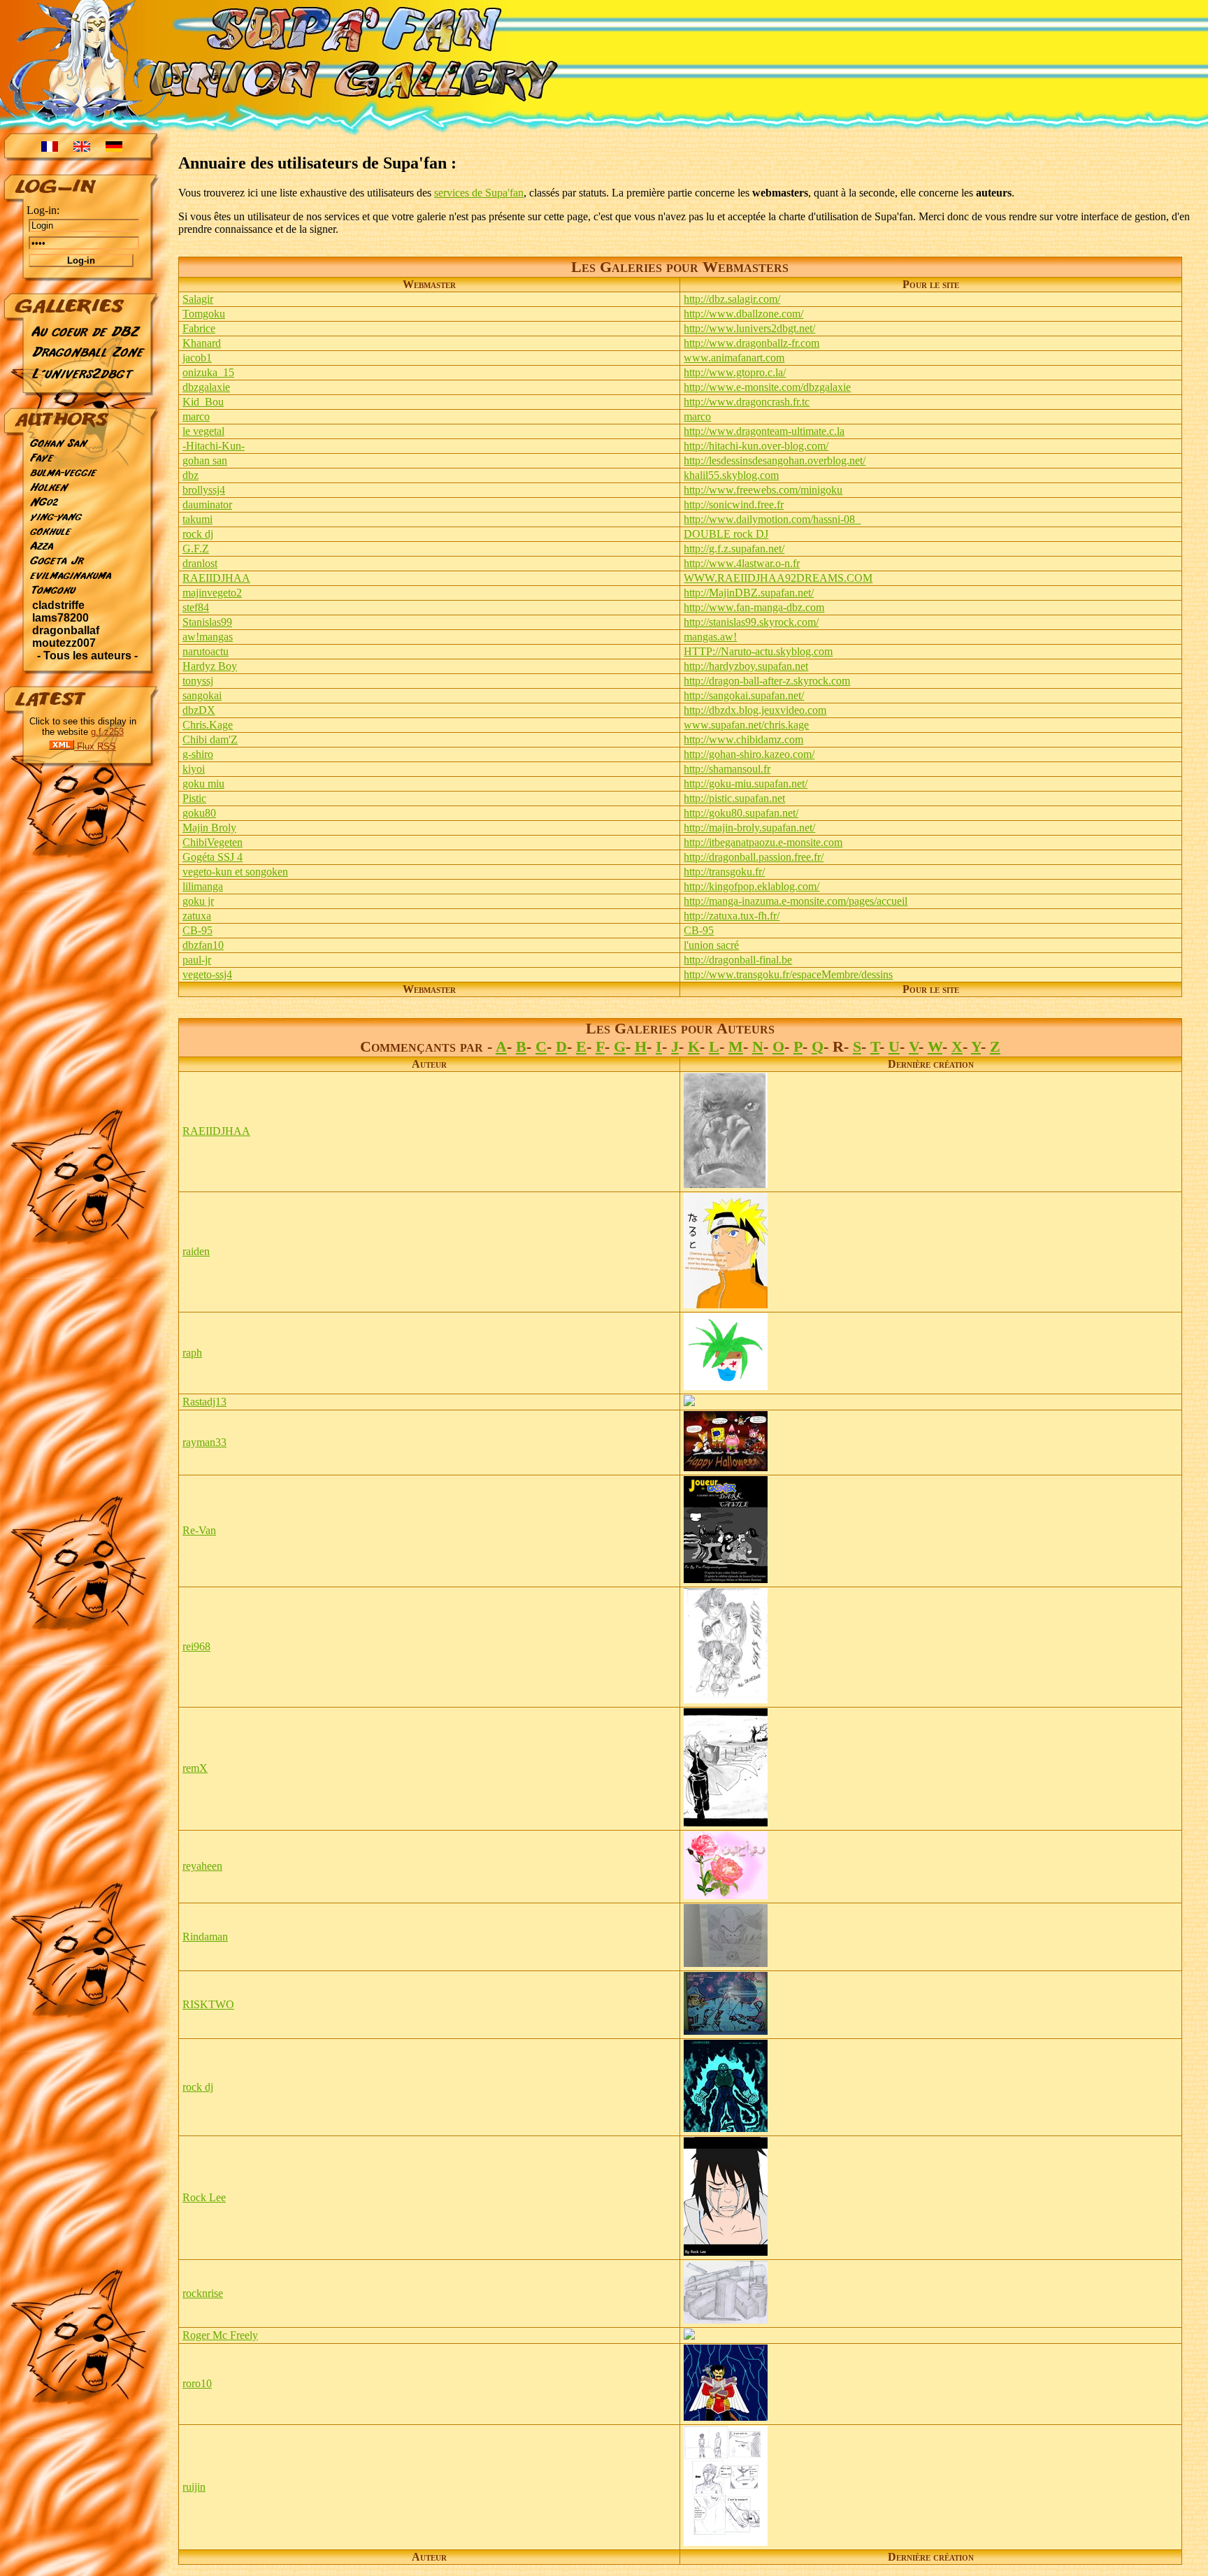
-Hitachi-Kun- (214, 446)
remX (195, 1768)
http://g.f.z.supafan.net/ (734, 549)
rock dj (198, 534)
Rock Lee (204, 2197)
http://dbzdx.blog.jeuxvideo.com (755, 710)
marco (196, 416)
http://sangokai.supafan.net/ (744, 695)
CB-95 (197, 930)
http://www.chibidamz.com (743, 739)
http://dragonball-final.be (738, 960)
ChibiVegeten (213, 842)
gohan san (205, 460)
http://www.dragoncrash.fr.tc (747, 402)
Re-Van (199, 1530)
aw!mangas (208, 637)
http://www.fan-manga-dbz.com (754, 607)
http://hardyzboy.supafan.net (746, 666)
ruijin (194, 2487)
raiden (196, 1251)
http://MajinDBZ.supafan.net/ (749, 593)
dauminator (207, 505)
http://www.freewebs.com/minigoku (763, 490)
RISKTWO (208, 2004)
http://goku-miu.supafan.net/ (746, 783)
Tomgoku (204, 314)
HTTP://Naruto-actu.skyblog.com (758, 651)
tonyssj (198, 681)
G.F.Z (196, 549)
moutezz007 (64, 643)
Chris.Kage (208, 725)
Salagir (198, 299)
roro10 (197, 2383)
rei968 (196, 1646)
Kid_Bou (203, 402)
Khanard (202, 343)
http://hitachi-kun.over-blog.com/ (756, 446)
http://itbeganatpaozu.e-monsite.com (763, 842)
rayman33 (204, 1442)
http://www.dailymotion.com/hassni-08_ (772, 519)
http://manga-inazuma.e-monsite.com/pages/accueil (796, 901)
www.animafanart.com (734, 358)
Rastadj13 (204, 1402)
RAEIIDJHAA (216, 578)
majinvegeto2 (212, 593)
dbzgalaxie (206, 387)
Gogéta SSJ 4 (213, 857)
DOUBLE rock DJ (726, 534)
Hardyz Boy (210, 666)
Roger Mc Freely (220, 2335)
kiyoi (194, 769)
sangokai (202, 695)
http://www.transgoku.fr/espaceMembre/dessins (788, 974)
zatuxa (197, 916)
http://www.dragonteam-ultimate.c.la (764, 431)
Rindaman (205, 1937)
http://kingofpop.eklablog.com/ (752, 886)
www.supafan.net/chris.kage (746, 725)
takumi (197, 519)
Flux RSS (95, 746)
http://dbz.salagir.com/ (732, 299)
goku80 (199, 813)
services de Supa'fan (479, 193)
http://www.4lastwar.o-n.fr (742, 563)
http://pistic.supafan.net (734, 798)
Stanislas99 (207, 622)
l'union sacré (711, 945)
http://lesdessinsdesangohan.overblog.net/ (775, 460)
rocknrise (203, 2293)
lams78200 (60, 618)
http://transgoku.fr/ (724, 872)
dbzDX (199, 710)
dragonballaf (66, 630)
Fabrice (199, 328)
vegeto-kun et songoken (235, 872)
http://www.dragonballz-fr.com (752, 343)
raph (192, 1353)
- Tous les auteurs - (87, 656)
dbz (190, 475)
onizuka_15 (208, 372)
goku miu (203, 783)
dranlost (200, 563)
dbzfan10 (203, 945)
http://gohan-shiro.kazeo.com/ (749, 754)
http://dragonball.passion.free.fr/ (754, 857)
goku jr (198, 901)
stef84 (196, 607)
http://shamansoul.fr (727, 769)
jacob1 (197, 358)
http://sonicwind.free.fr (734, 505)
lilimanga (203, 886)
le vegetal (203, 431)
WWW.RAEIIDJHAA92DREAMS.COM (778, 578)
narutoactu (206, 651)
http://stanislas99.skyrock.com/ (751, 622)
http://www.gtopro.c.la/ (735, 372)
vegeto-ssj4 (207, 974)
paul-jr (197, 960)
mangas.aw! (710, 637)
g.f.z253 (107, 732)
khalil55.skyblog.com (731, 475)
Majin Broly (209, 828)
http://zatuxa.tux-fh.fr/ (732, 916)
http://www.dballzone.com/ (743, 314)
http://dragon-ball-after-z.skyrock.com (767, 681)
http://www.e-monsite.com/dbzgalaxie (767, 387)
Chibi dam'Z (210, 739)
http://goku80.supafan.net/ (741, 813)
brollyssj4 (204, 490)
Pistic (194, 798)
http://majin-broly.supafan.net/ (749, 828)
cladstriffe (58, 605)
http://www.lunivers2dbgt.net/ (749, 328)
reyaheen (202, 1866)
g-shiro (198, 754)
